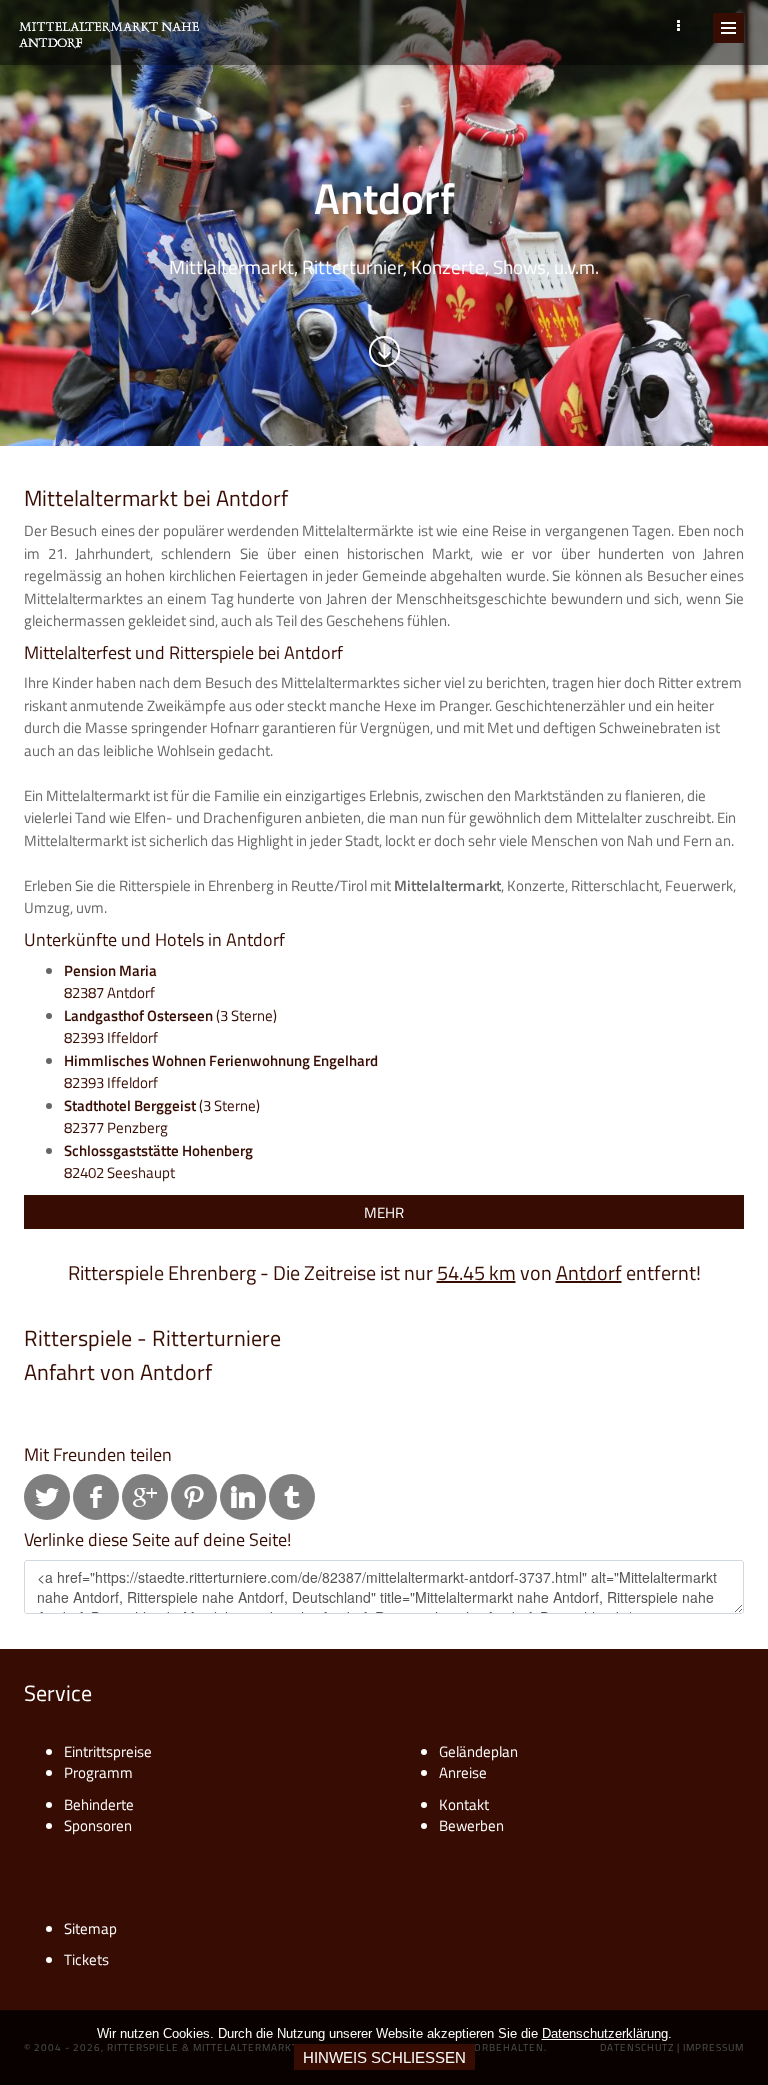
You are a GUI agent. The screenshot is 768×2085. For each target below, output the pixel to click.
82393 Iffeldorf (221, 1072)
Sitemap (90, 1928)
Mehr (384, 1212)
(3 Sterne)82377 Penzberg (162, 1117)
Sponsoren (98, 1825)
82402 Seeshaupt (158, 1162)
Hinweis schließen (384, 2057)
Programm (98, 1772)
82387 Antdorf (110, 982)
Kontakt (464, 1804)
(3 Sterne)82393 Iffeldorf (170, 1027)
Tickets (86, 1959)
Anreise (463, 1772)
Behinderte (99, 1804)
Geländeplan (478, 1751)
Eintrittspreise (108, 1751)
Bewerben (471, 1825)
